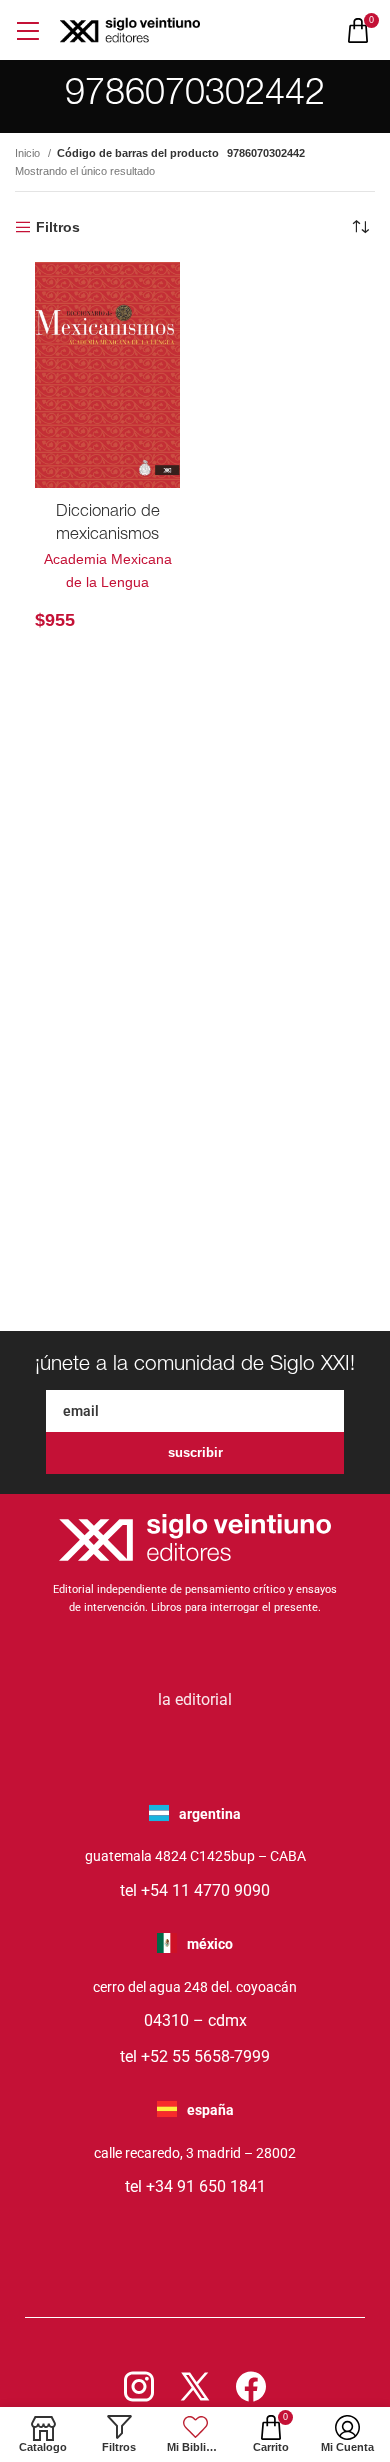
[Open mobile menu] (27, 30)
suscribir (195, 1452)
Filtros (58, 227)
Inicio (29, 153)
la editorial (195, 1699)
